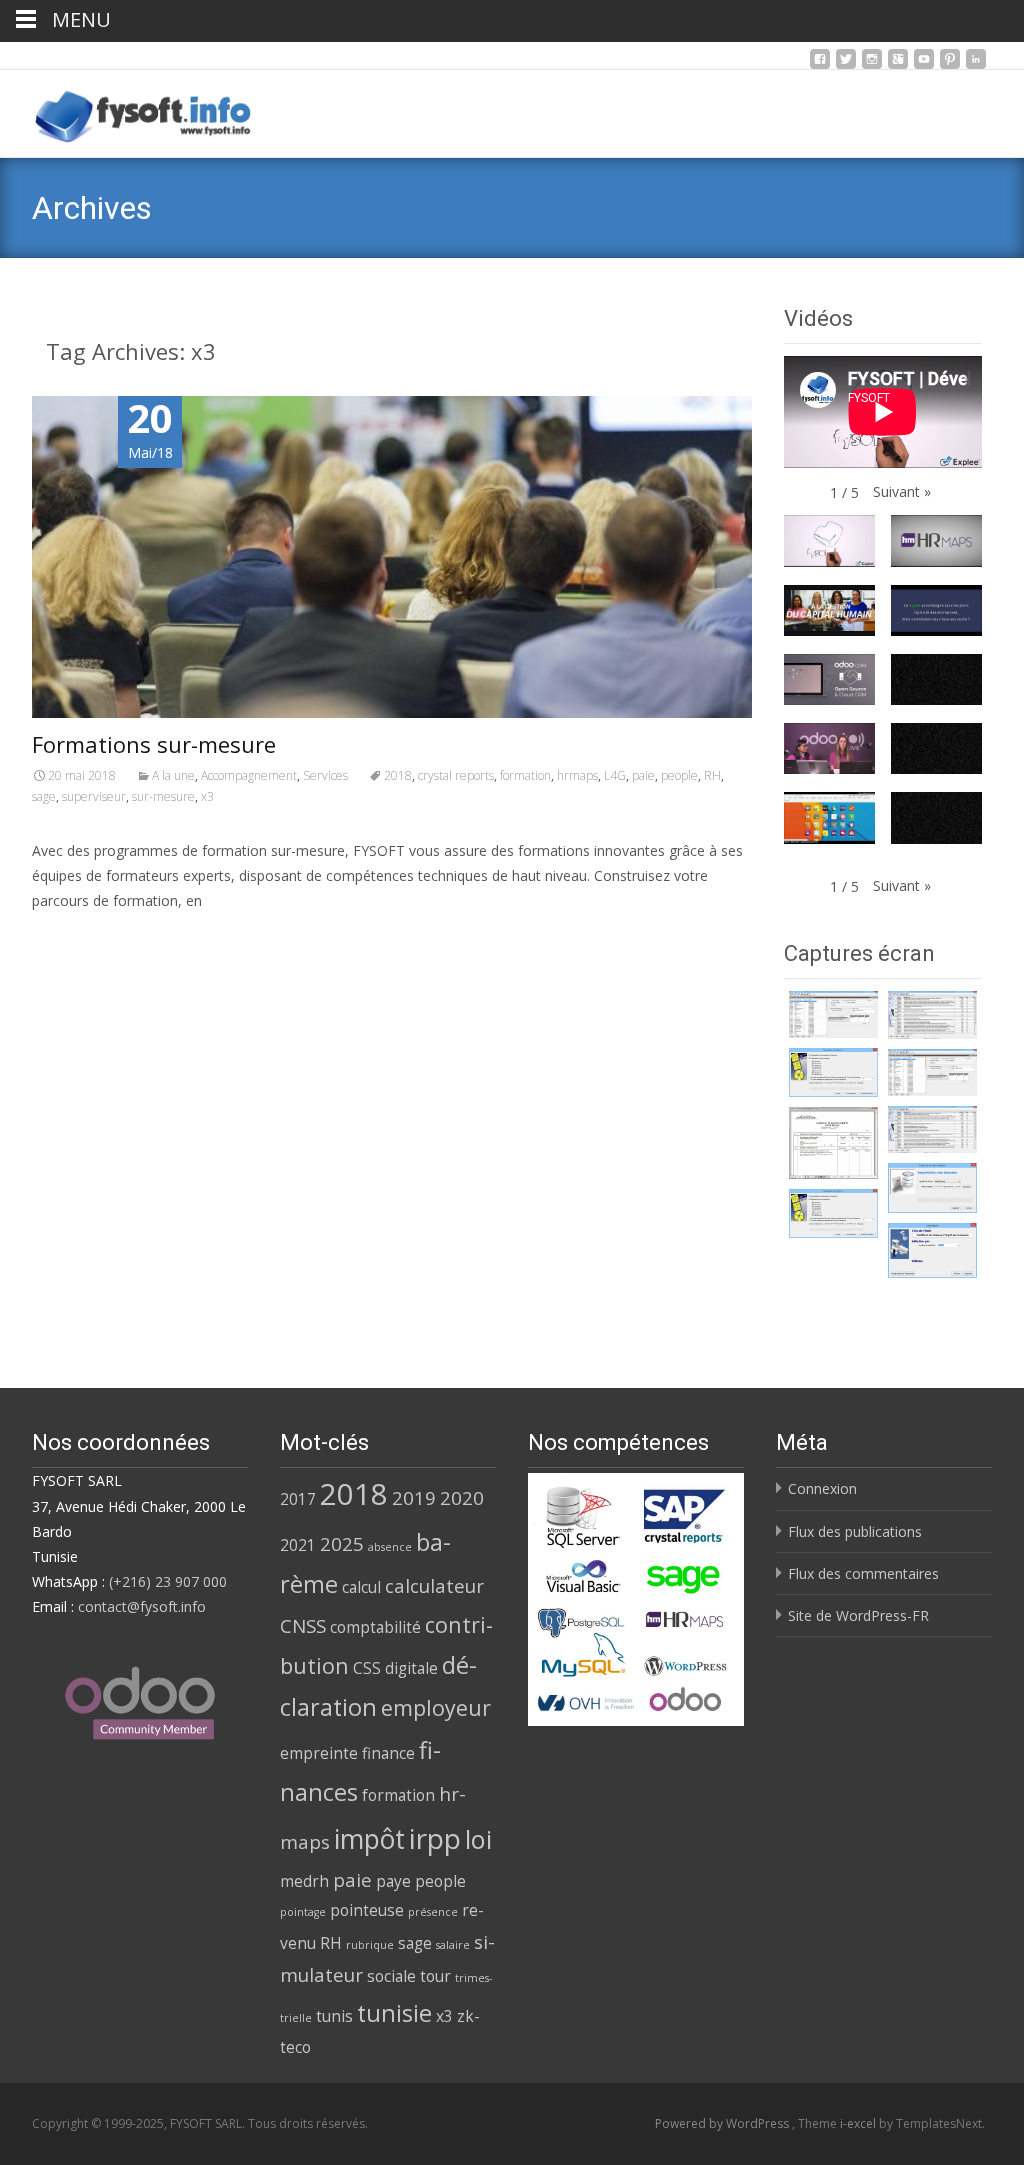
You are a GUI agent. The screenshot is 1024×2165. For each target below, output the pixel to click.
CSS (367, 1668)
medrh (304, 1881)
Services (325, 775)
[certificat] (833, 1014)
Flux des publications (855, 1531)
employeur (436, 1707)
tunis (334, 2016)
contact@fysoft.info (142, 1606)
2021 (298, 1545)
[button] (902, 491)
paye (393, 1881)
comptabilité (375, 1627)
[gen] (833, 1072)
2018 (398, 775)
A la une (173, 775)
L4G (615, 775)
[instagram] (872, 64)
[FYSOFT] (127, 110)
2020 (462, 1497)
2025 (342, 1543)
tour (435, 1976)
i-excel (859, 2123)
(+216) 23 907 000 (168, 1581)
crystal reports (456, 775)
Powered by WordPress (723, 2123)
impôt (369, 1839)
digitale (411, 1668)
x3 (207, 796)
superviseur (94, 796)
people (679, 775)
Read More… (76, 938)
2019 (414, 1497)
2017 (298, 1499)
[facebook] (820, 64)
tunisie (394, 2013)
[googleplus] (898, 64)
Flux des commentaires (863, 1573)
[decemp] (932, 1015)
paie (643, 775)
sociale (391, 1976)
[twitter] (846, 64)
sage (44, 796)
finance (388, 1753)
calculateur (434, 1585)
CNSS (303, 1625)
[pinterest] (950, 64)
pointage (303, 1912)
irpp (435, 1838)
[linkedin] (976, 64)
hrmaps (577, 775)
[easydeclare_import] (932, 1188)
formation (525, 775)
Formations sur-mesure (154, 744)
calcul (361, 1587)
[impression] (932, 1250)
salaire (453, 1945)
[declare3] (833, 1143)
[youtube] (924, 64)
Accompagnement (249, 775)
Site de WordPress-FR (858, 1615)
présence (433, 1912)
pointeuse (367, 1910)
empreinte (319, 1753)
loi (478, 1839)
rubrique (370, 1945)
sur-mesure (163, 796)
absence (390, 1547)
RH (712, 775)
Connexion (822, 1488)
